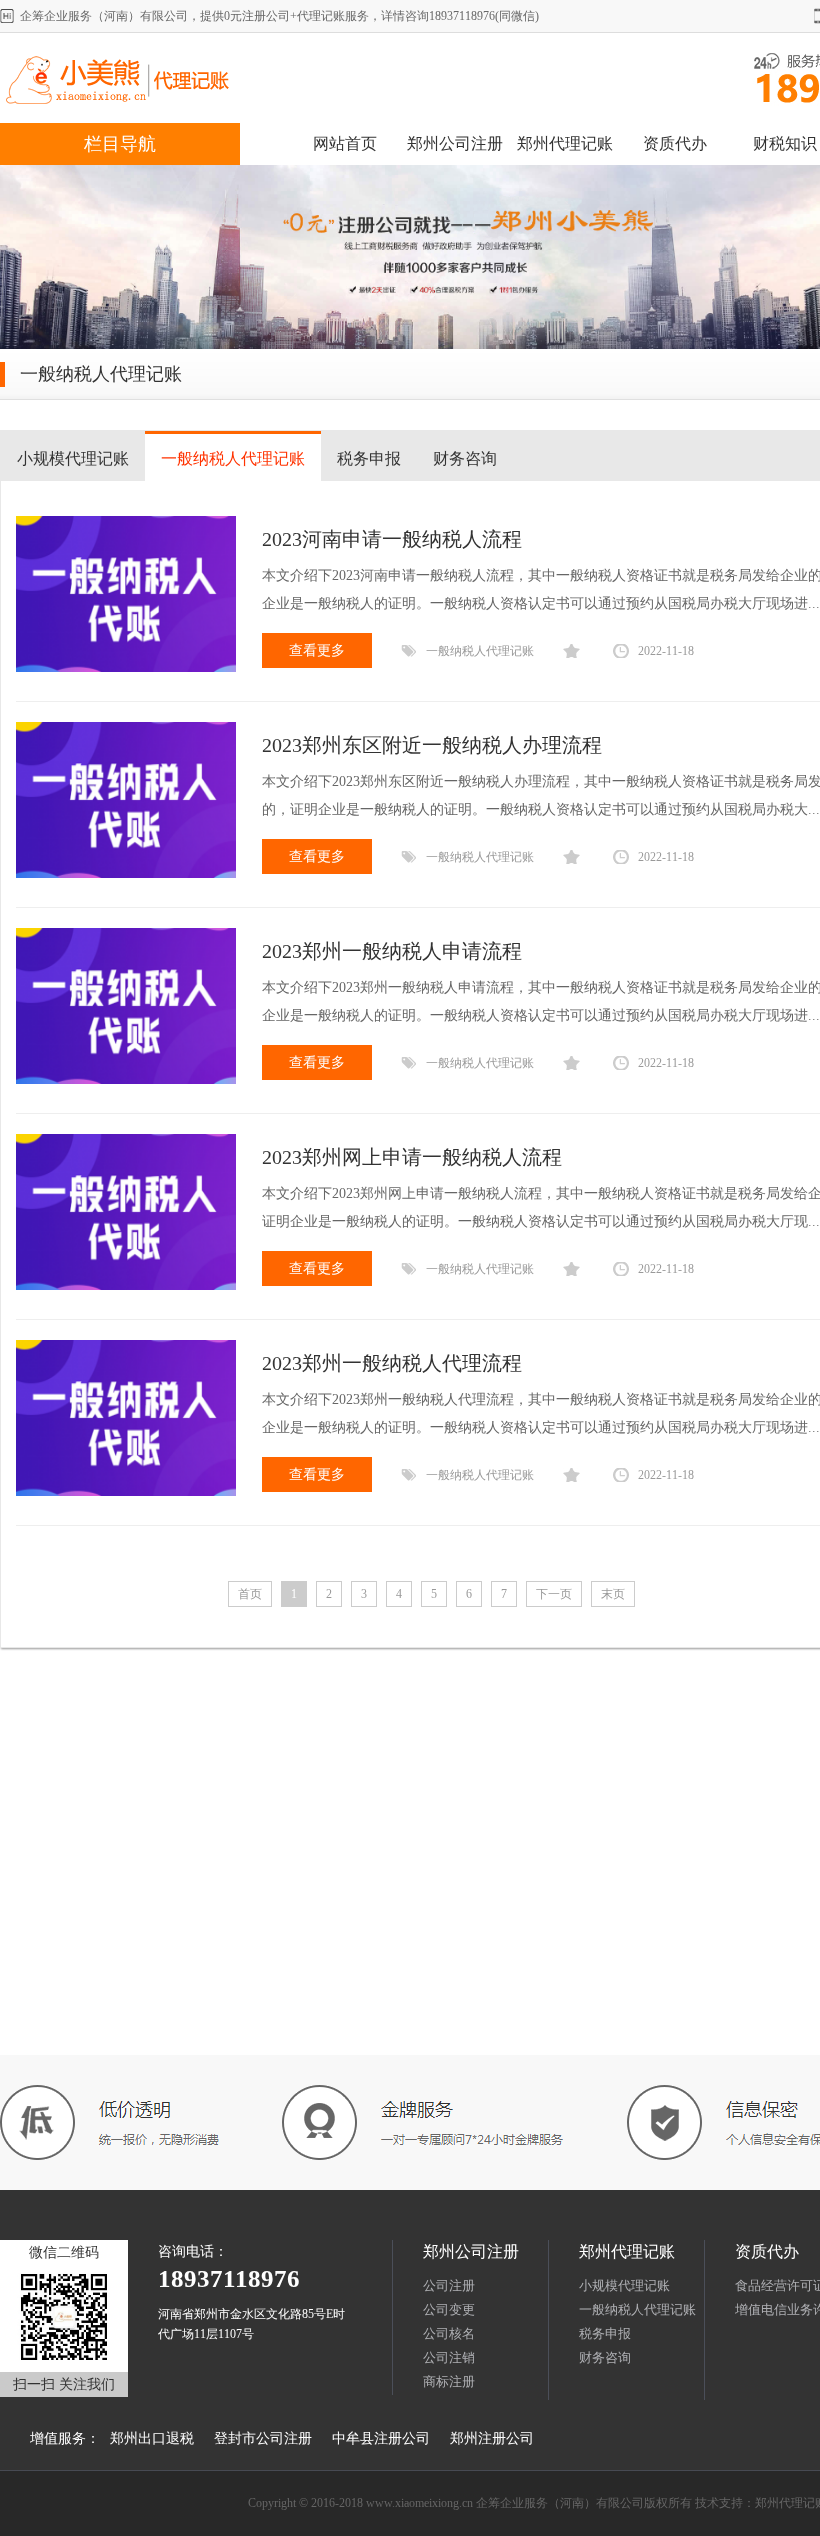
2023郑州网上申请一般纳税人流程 (412, 1157)
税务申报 (369, 458)
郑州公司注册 (455, 143)
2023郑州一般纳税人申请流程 (392, 951)
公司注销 (449, 2357)
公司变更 (449, 2309)
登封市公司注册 (263, 2438)
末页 (613, 1594)
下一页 (554, 1594)
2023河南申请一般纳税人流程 (392, 539)
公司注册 (449, 2285)
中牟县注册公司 (381, 2438)
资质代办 (675, 143)
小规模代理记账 (73, 458)
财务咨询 (465, 458)
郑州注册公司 (492, 2438)
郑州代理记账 (565, 143)
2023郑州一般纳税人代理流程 (392, 1363)
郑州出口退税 (152, 2438)
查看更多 (317, 650)
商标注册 (449, 2381)
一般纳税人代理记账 (233, 458)
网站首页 (345, 143)
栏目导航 (120, 144)
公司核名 (449, 2333)
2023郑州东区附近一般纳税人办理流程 (432, 745)
